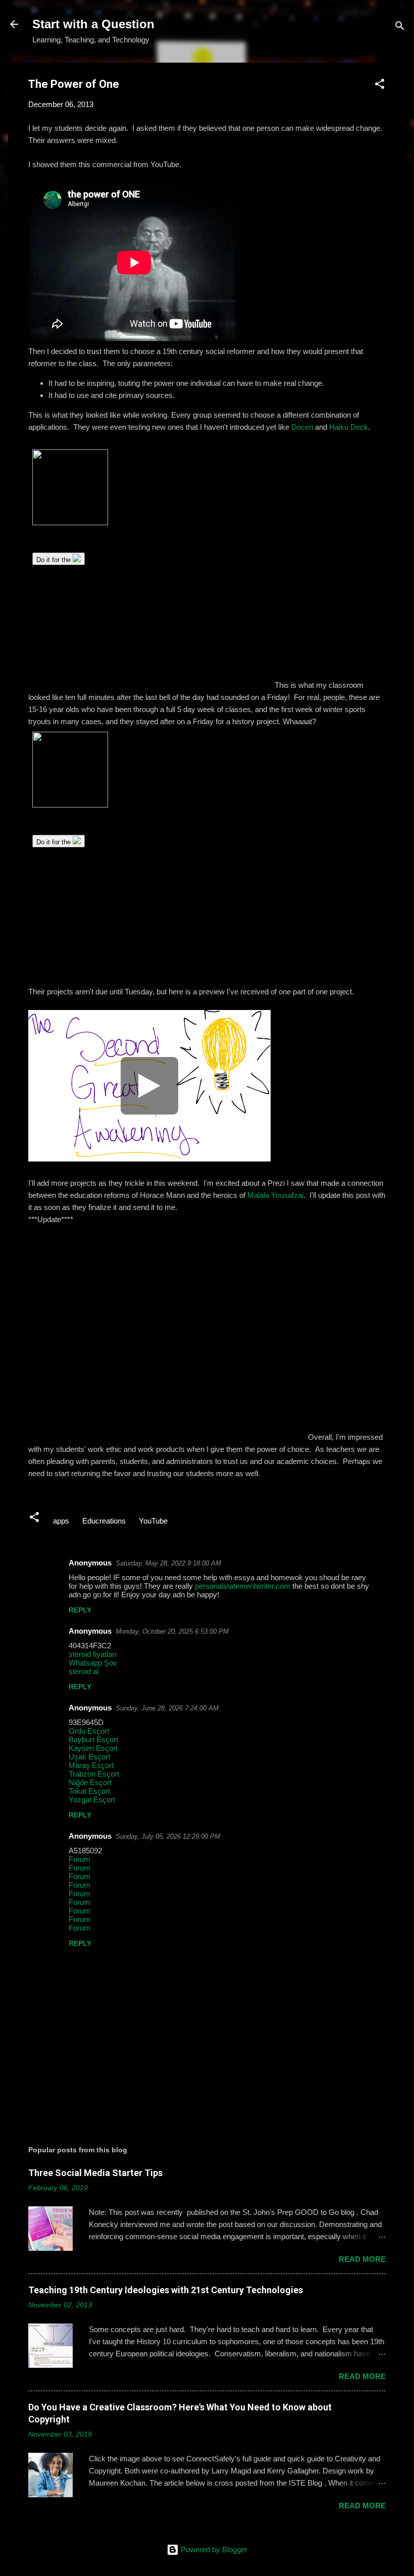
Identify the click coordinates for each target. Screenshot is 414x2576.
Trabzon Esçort (94, 1774)
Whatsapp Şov (93, 1663)
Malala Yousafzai (275, 1195)
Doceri (302, 427)
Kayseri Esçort (93, 1748)
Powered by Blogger (213, 2549)
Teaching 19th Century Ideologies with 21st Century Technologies (166, 2290)
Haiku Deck (349, 427)
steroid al (84, 1671)
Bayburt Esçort (93, 1739)
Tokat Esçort (89, 1791)
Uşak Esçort (89, 1757)
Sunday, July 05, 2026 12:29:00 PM (168, 1836)
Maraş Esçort (91, 1765)
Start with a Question (93, 24)
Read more (362, 2259)
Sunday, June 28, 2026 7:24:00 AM (167, 1708)
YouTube (153, 1521)
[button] (380, 86)
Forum (80, 1859)
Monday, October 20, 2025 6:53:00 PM (172, 1631)
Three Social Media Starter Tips (95, 2173)
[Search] (400, 28)
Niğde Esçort (90, 1782)
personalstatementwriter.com (243, 1586)
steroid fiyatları (93, 1654)
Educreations (104, 1521)
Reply (80, 1610)
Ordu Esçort (89, 1731)
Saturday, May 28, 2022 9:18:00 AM (168, 1563)
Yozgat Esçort (92, 1800)
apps (61, 1521)
